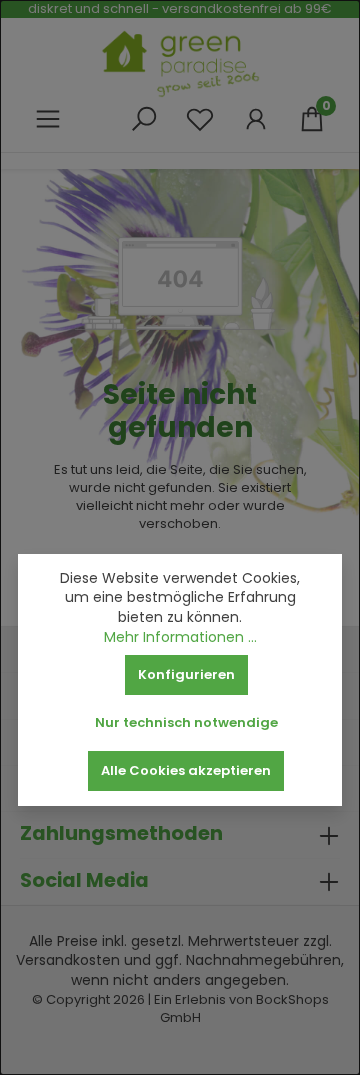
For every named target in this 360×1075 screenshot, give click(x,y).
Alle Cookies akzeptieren (186, 770)
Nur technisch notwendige (186, 722)
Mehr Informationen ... (180, 637)
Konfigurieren (186, 674)
